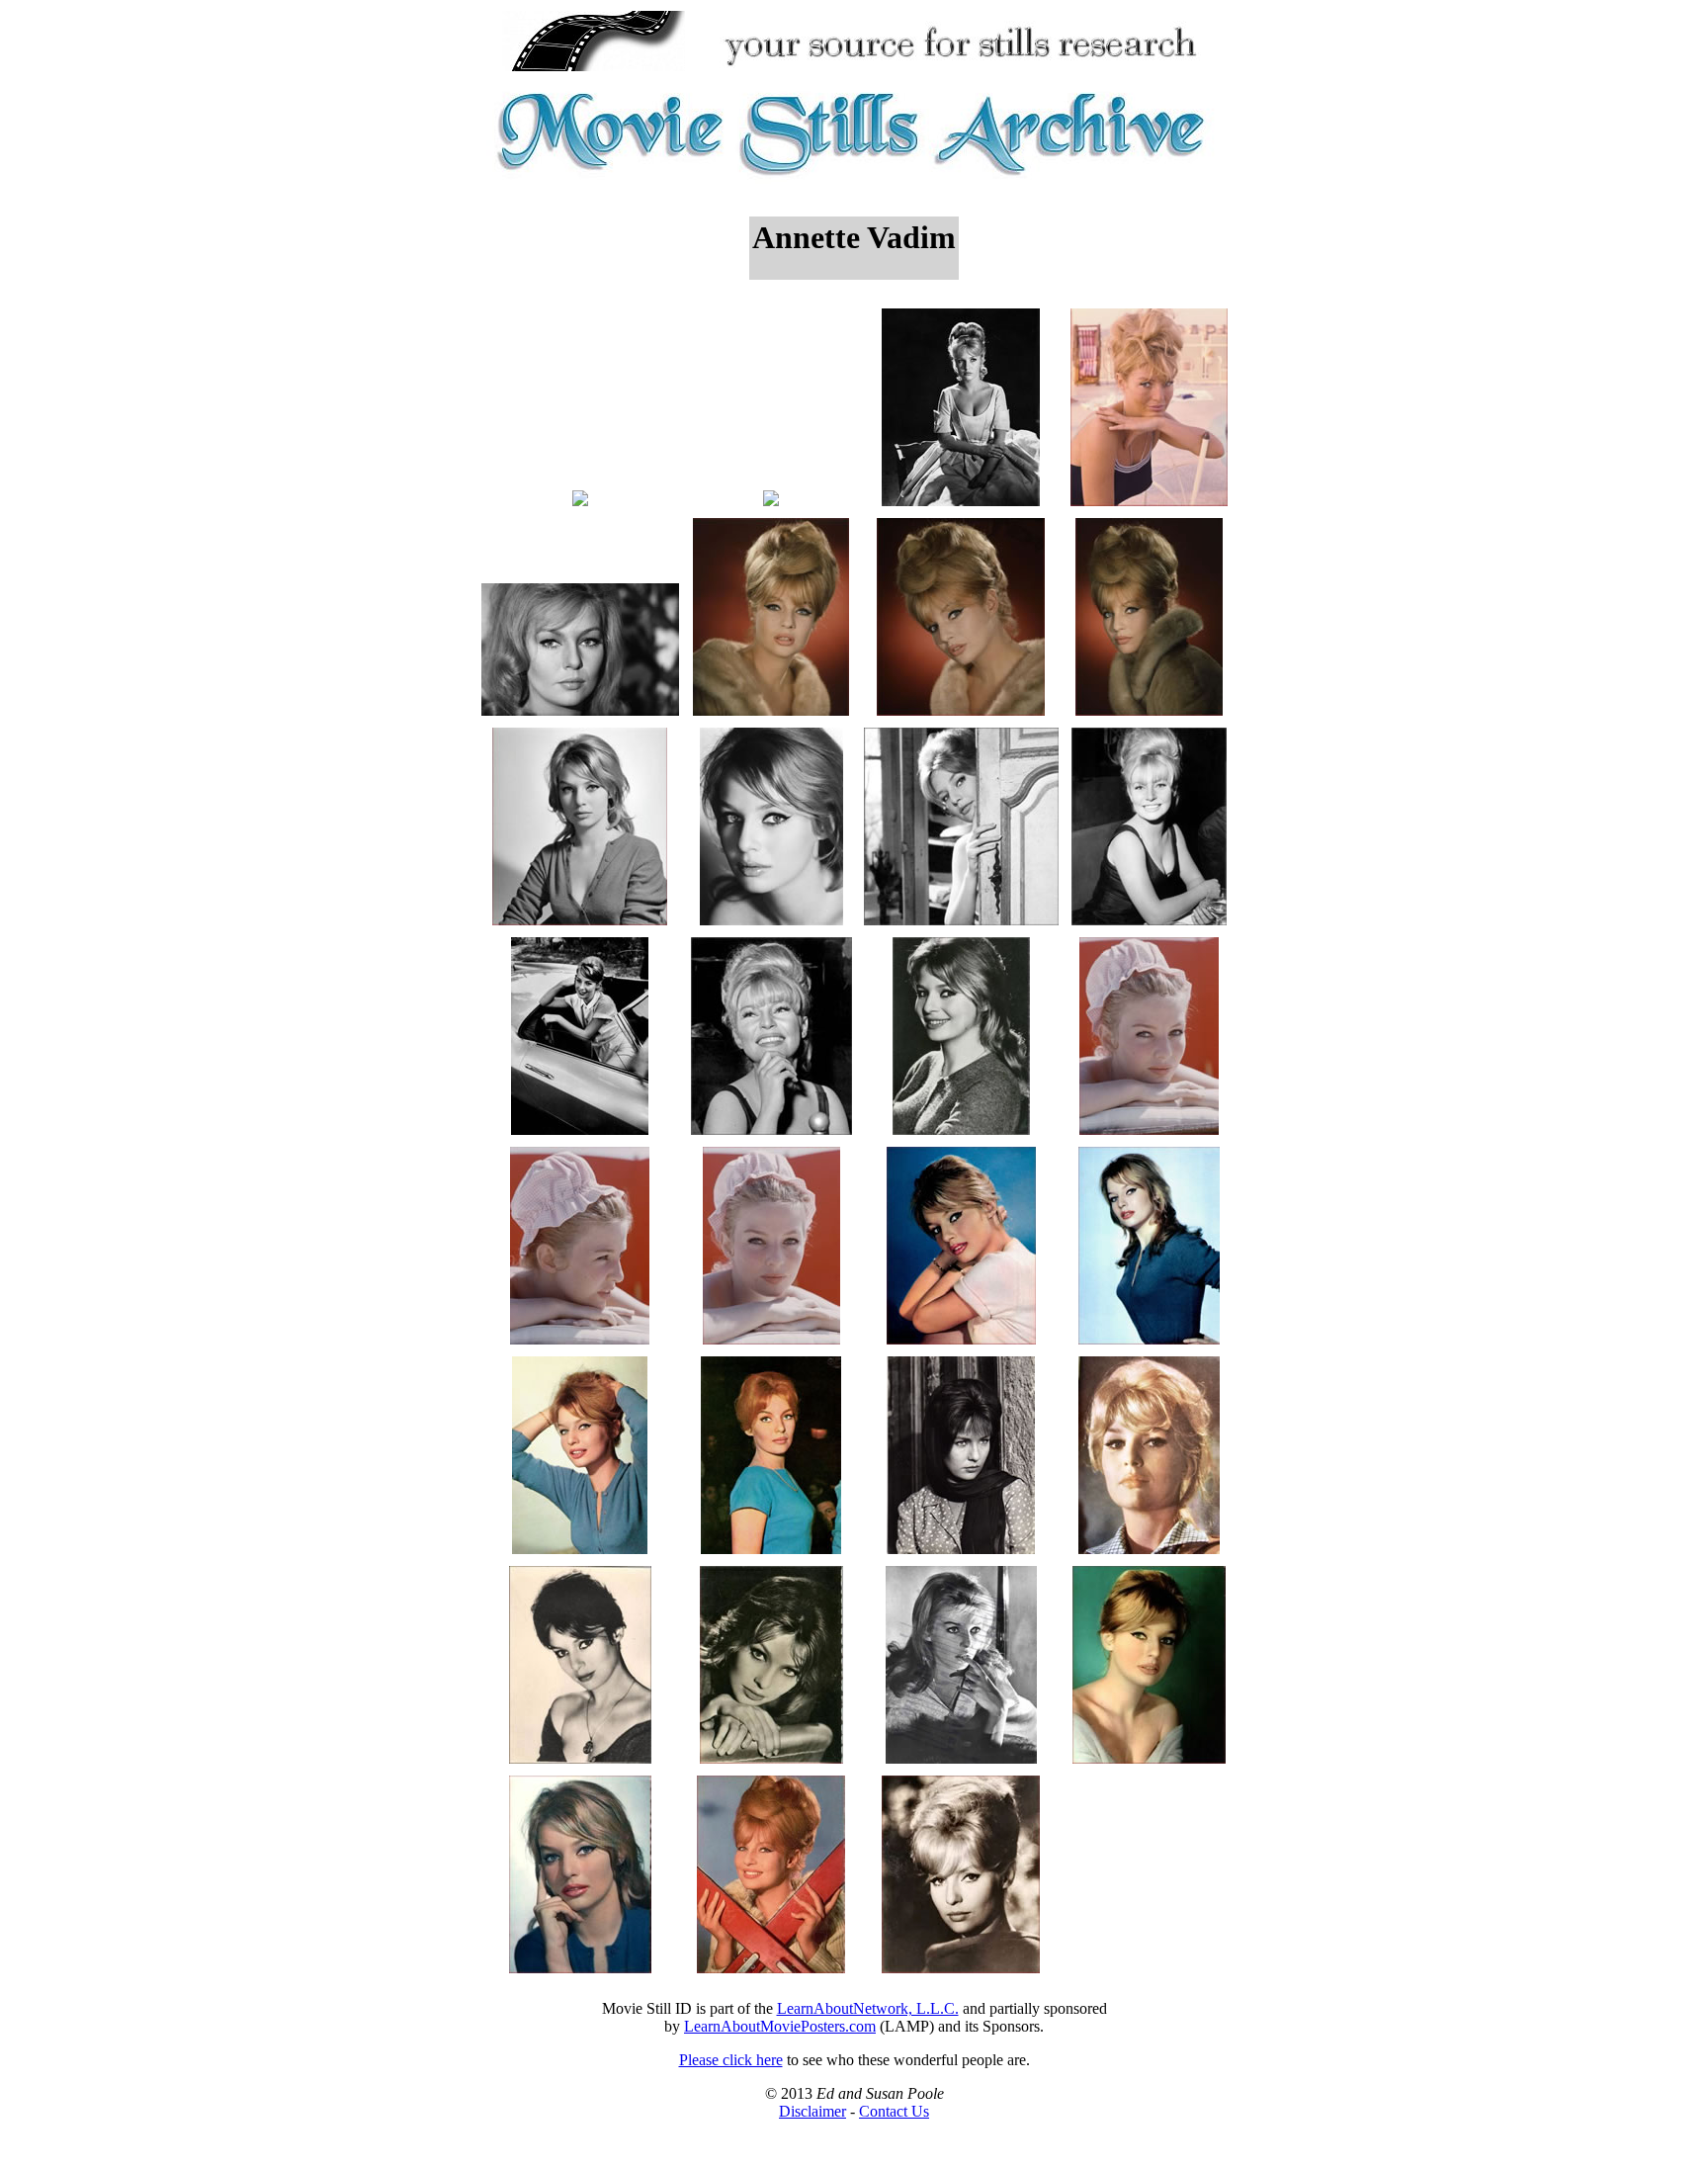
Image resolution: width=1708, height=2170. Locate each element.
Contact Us (894, 2111)
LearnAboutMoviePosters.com (780, 2026)
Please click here (731, 2060)
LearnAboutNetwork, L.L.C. (868, 2008)
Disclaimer (812, 2111)
